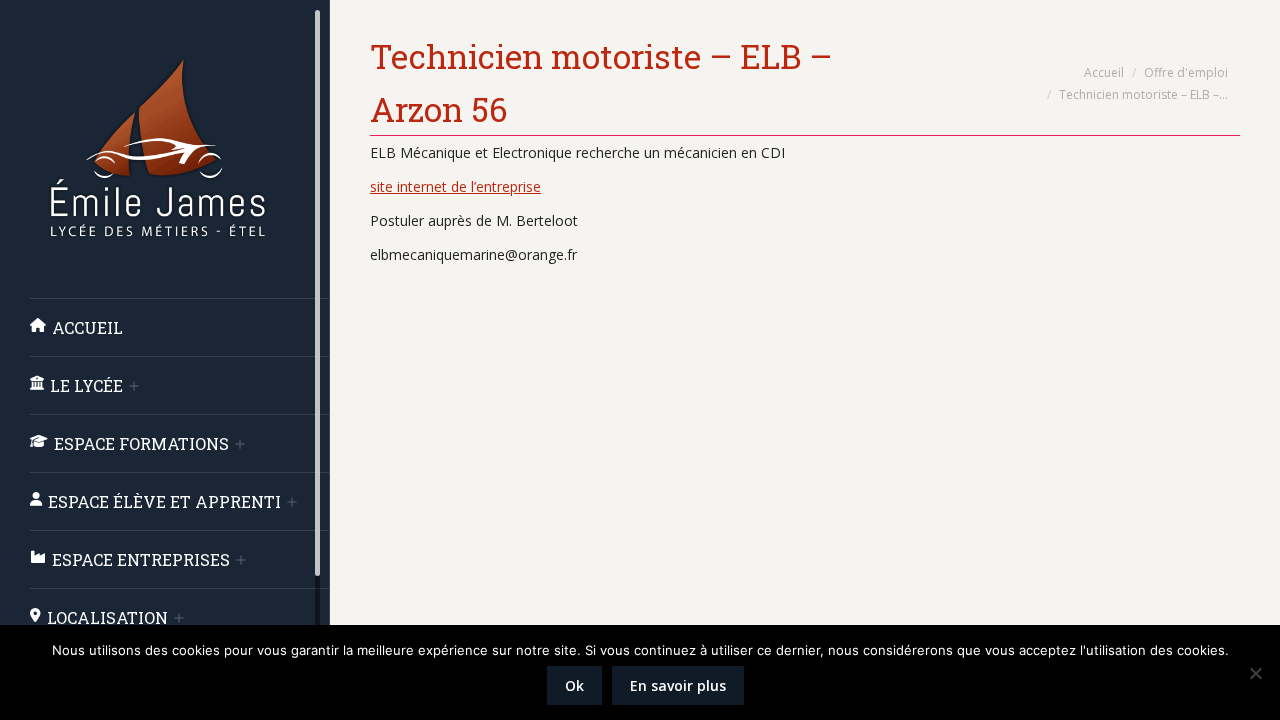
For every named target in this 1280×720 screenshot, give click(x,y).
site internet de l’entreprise (455, 186)
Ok (574, 685)
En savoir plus (678, 685)
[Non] (1255, 673)
